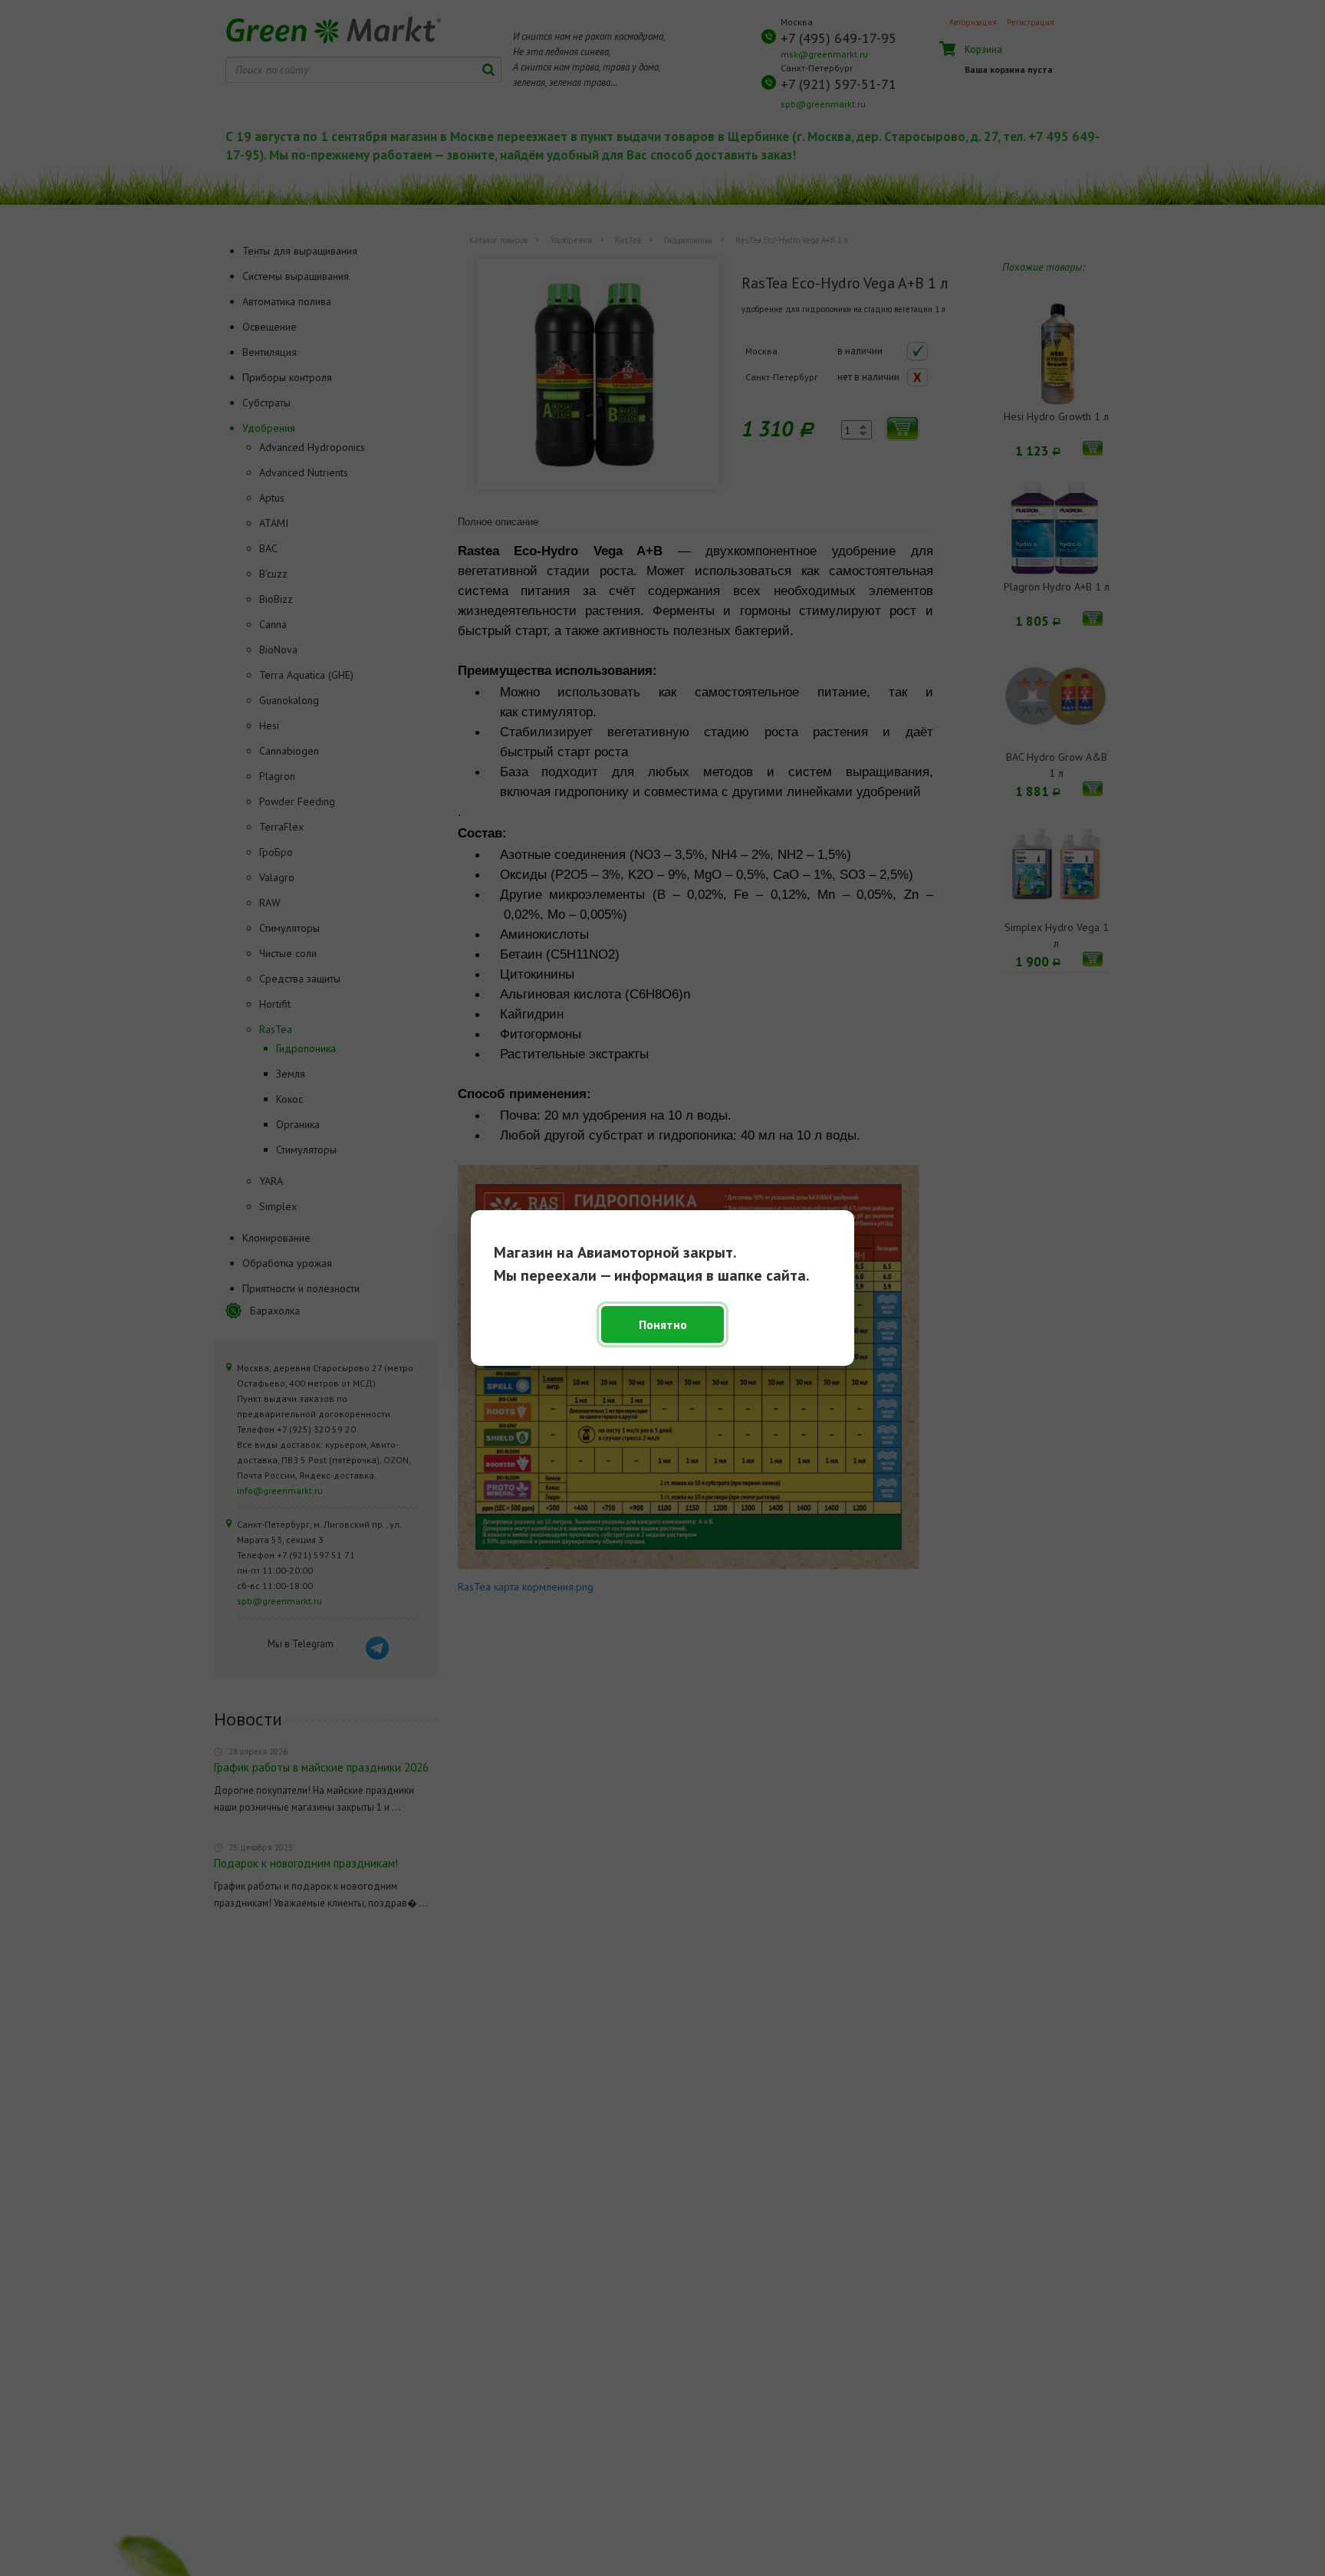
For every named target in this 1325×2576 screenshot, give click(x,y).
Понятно (663, 1324)
